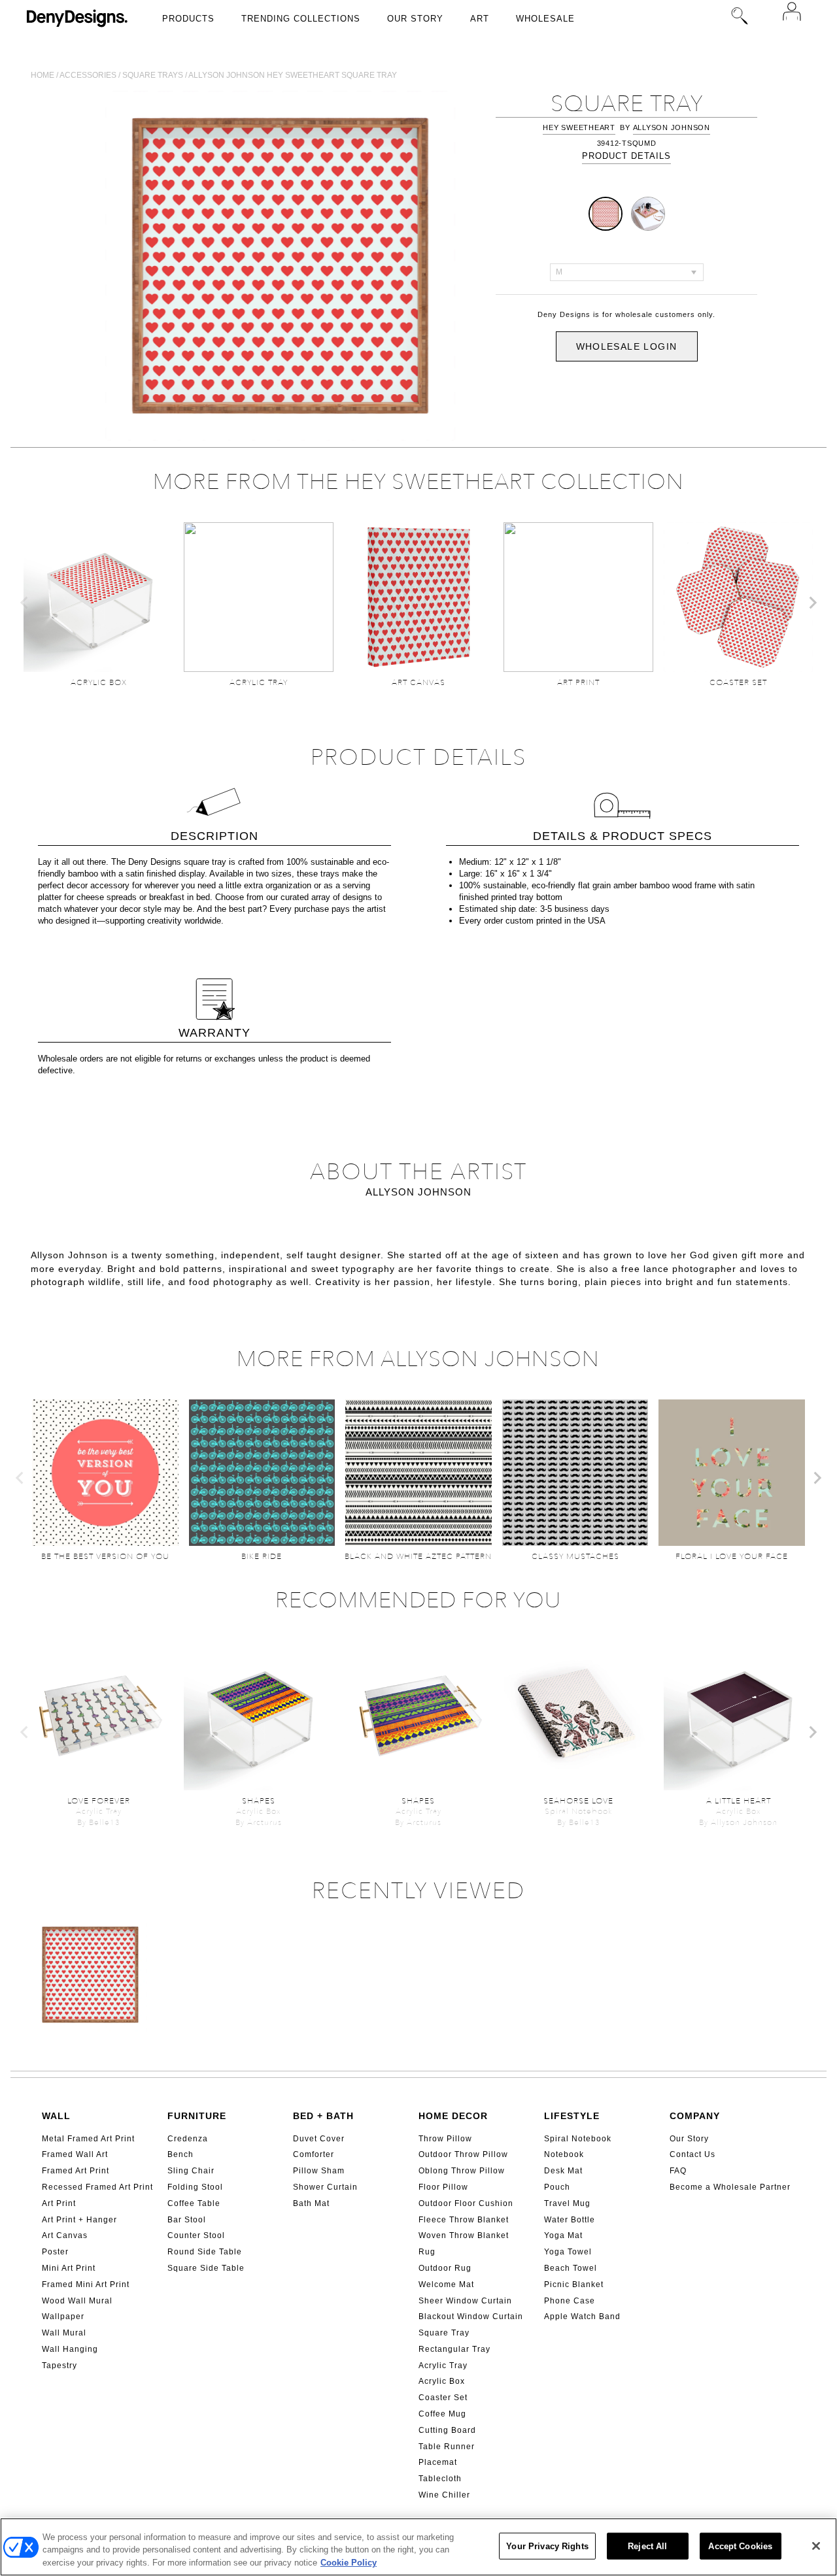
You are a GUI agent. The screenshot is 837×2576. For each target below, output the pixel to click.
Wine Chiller (444, 2495)
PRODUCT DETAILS (626, 156)
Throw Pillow (445, 2139)
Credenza (188, 2139)
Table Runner (447, 2447)
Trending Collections (301, 19)
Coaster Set (443, 2398)
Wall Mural (64, 2333)
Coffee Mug (442, 2414)
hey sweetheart (579, 127)
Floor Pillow (443, 2187)
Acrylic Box (442, 2381)
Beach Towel (571, 2268)
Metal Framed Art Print (88, 2139)
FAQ (678, 2171)
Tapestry (60, 2366)
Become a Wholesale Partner (730, 2187)
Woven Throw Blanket (464, 2235)
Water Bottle (570, 2220)
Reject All (647, 2546)
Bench (180, 2154)
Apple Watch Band (582, 2317)
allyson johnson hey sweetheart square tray (293, 75)
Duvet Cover (319, 2139)
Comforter (314, 2154)
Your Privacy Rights (547, 2546)
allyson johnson (672, 127)
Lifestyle (572, 2116)
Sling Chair (191, 2171)
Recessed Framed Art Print (97, 2187)
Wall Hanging (70, 2349)
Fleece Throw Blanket (464, 2220)
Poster (55, 2252)
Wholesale (545, 19)
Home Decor (453, 2116)
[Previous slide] (25, 603)
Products (188, 19)
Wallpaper (63, 2317)
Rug (427, 2252)
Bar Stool (187, 2220)
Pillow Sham (319, 2171)
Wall (56, 2116)
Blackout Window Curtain (471, 2317)
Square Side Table (206, 2268)
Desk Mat (563, 2171)
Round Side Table (205, 2252)
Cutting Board (447, 2430)
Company (695, 2116)
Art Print (59, 2203)
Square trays (153, 75)
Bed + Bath (323, 2116)
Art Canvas (65, 2235)
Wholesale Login (627, 346)
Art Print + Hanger (79, 2220)
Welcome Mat (446, 2284)
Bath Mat (311, 2203)
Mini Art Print (69, 2268)
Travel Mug (567, 2203)
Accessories (88, 75)
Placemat (438, 2462)
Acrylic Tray (443, 2366)
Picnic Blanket (574, 2284)
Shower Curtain (325, 2187)
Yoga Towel (568, 2252)
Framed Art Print (76, 2171)
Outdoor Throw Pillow (463, 2154)
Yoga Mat (563, 2235)
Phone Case (570, 2301)
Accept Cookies (740, 2546)
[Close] (816, 2546)
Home (43, 75)
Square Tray (444, 2333)
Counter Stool (196, 2235)
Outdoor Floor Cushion (466, 2203)
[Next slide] (812, 603)
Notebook (564, 2154)
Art (480, 19)
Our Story (415, 19)
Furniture (197, 2116)
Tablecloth (440, 2479)
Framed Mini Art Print (86, 2284)
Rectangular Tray (454, 2349)
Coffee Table (194, 2203)
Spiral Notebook (578, 2139)
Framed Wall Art (75, 2154)
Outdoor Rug (445, 2268)
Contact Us (692, 2154)
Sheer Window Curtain (465, 2301)
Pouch (557, 2187)
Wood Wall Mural (77, 2301)
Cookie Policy (349, 2563)
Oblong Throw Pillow (462, 2171)
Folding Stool (195, 2187)
